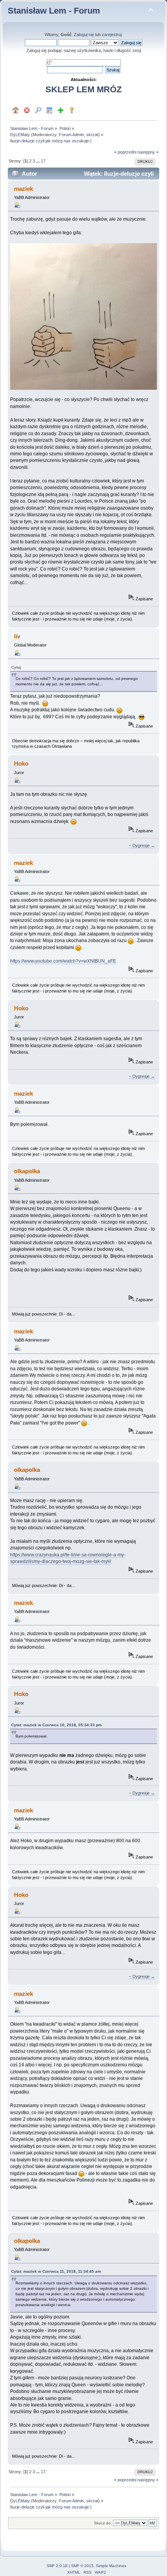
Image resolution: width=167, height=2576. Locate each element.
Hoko (21, 763)
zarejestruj (112, 35)
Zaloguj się (84, 35)
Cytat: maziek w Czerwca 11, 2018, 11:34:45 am (56, 2271)
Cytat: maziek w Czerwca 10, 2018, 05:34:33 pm (57, 1725)
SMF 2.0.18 (57, 2566)
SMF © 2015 (82, 2566)
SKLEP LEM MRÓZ (83, 89)
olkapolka (27, 1171)
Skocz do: (103, 2523)
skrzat (92, 135)
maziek (23, 189)
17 (43, 161)
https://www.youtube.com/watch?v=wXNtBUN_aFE (63, 961)
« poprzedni (125, 152)
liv (17, 636)
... (38, 161)
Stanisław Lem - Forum (54, 11)
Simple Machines (111, 2566)
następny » (148, 152)
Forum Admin (71, 135)
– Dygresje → (142, 845)
